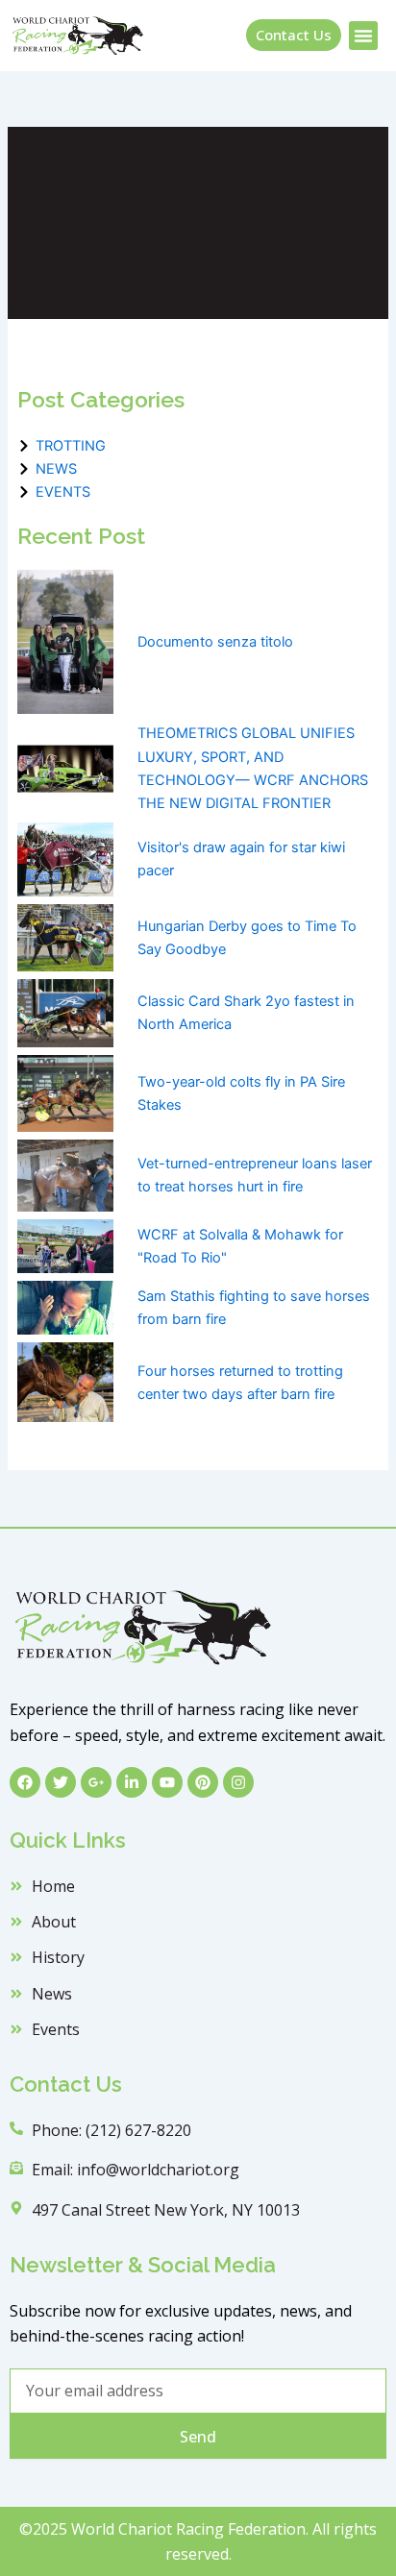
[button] (363, 36)
